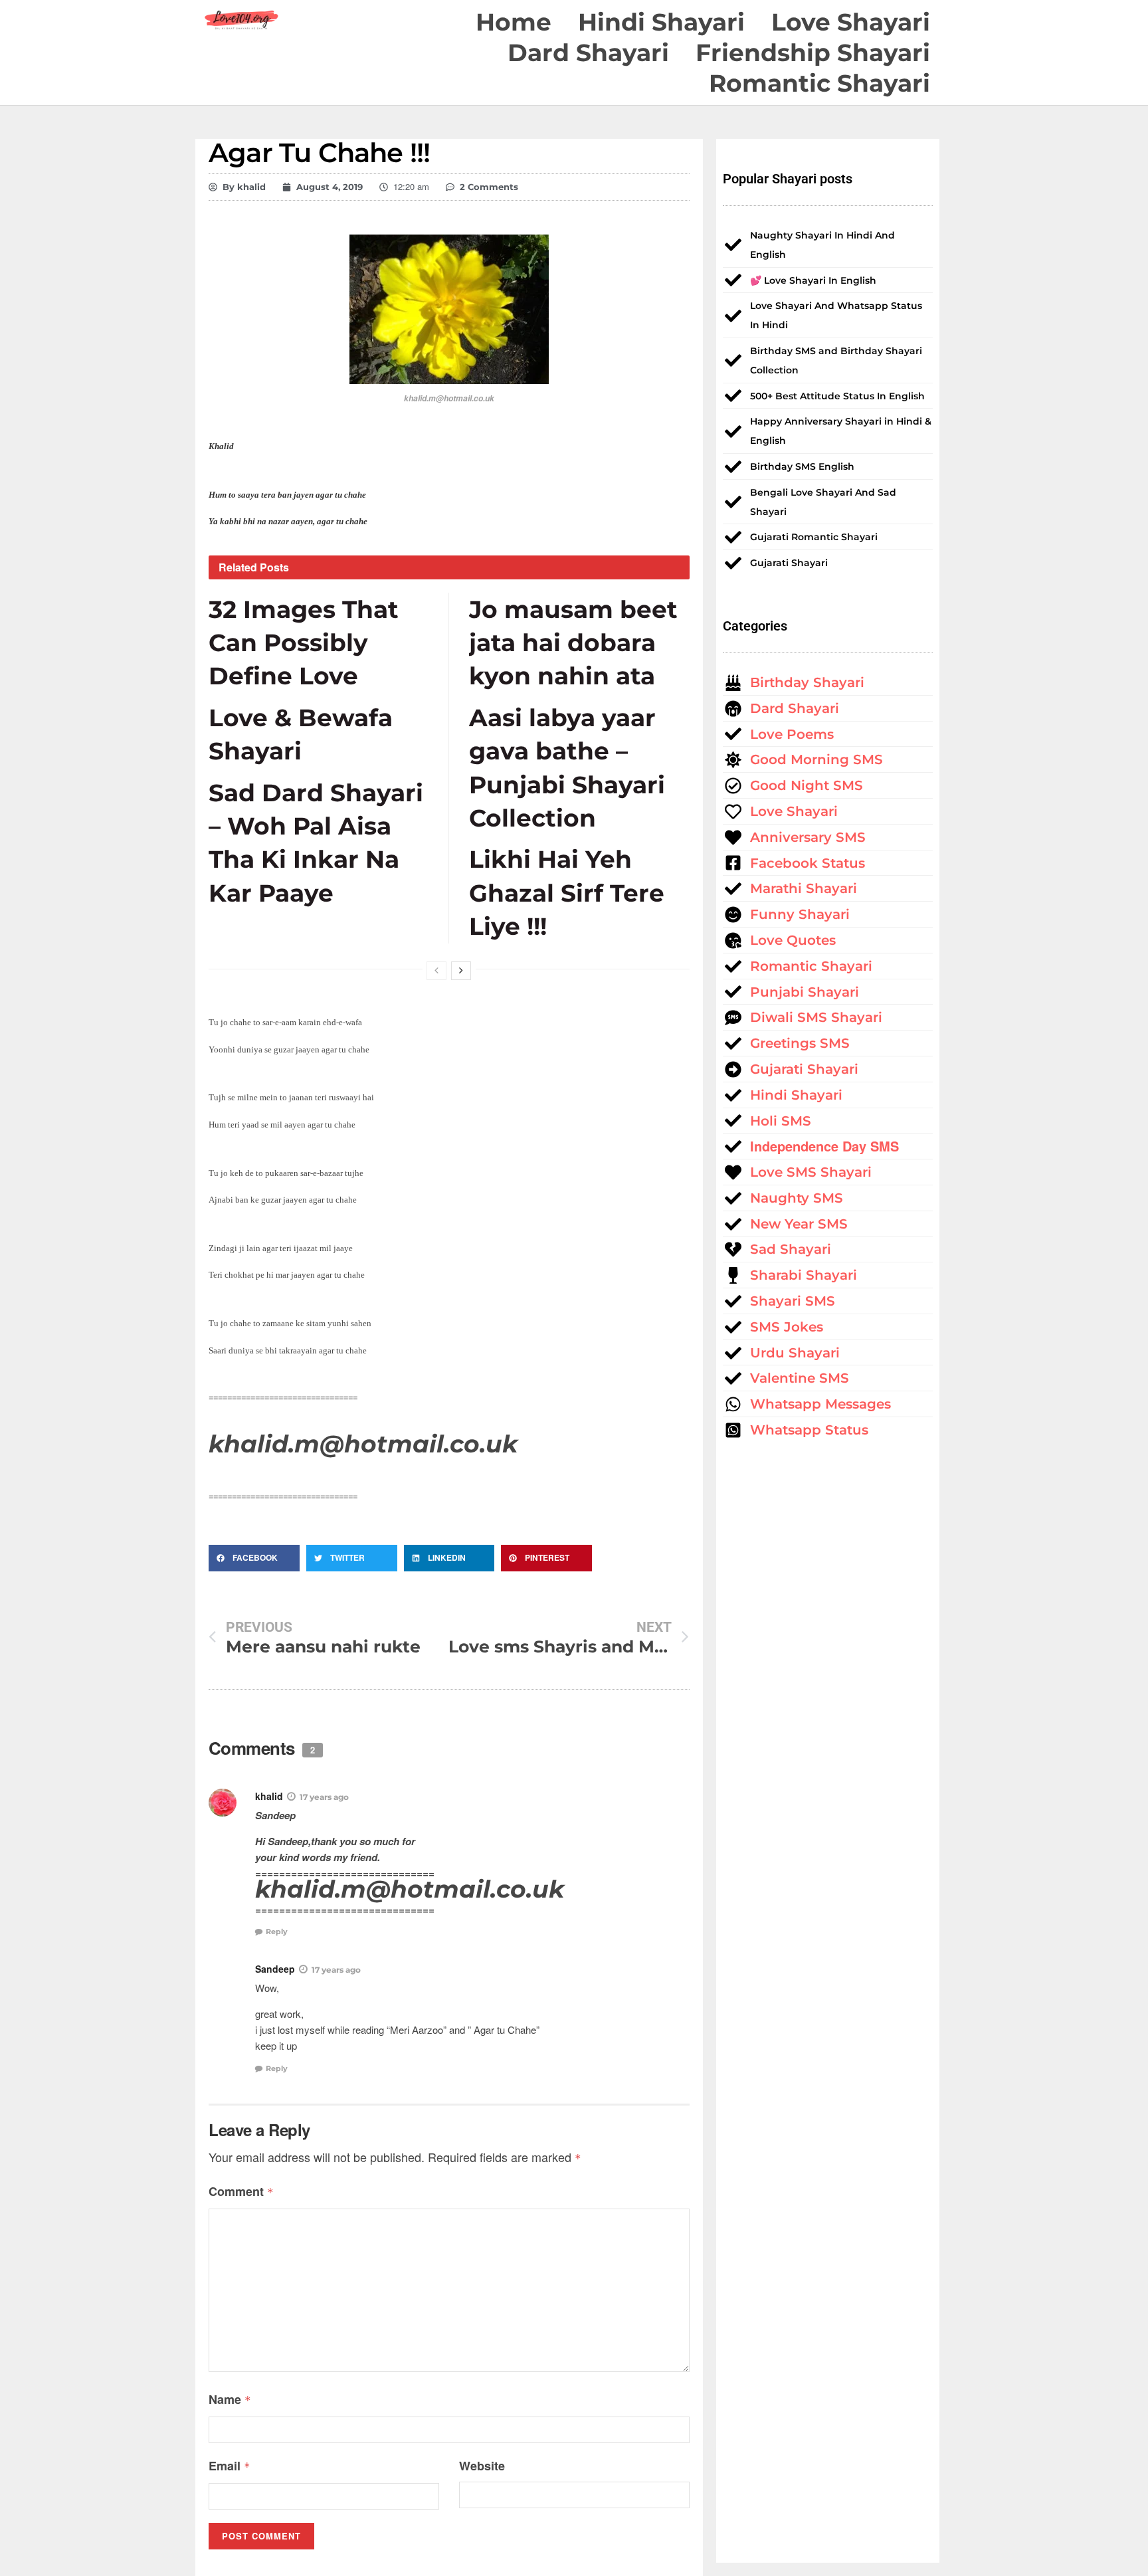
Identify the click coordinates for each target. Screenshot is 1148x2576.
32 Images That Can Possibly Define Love (304, 643)
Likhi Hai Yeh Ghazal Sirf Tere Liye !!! (567, 893)
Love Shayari (851, 22)
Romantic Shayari (819, 83)
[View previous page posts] (436, 971)
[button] (254, 1558)
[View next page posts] (461, 971)
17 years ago (324, 1797)
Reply (277, 1932)
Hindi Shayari (661, 22)
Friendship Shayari (813, 52)
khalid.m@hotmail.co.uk (363, 1444)
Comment (241, 2191)
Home (514, 22)
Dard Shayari (588, 52)
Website (482, 2466)
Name (230, 2399)
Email (230, 2466)
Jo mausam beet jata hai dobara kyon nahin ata (573, 643)
